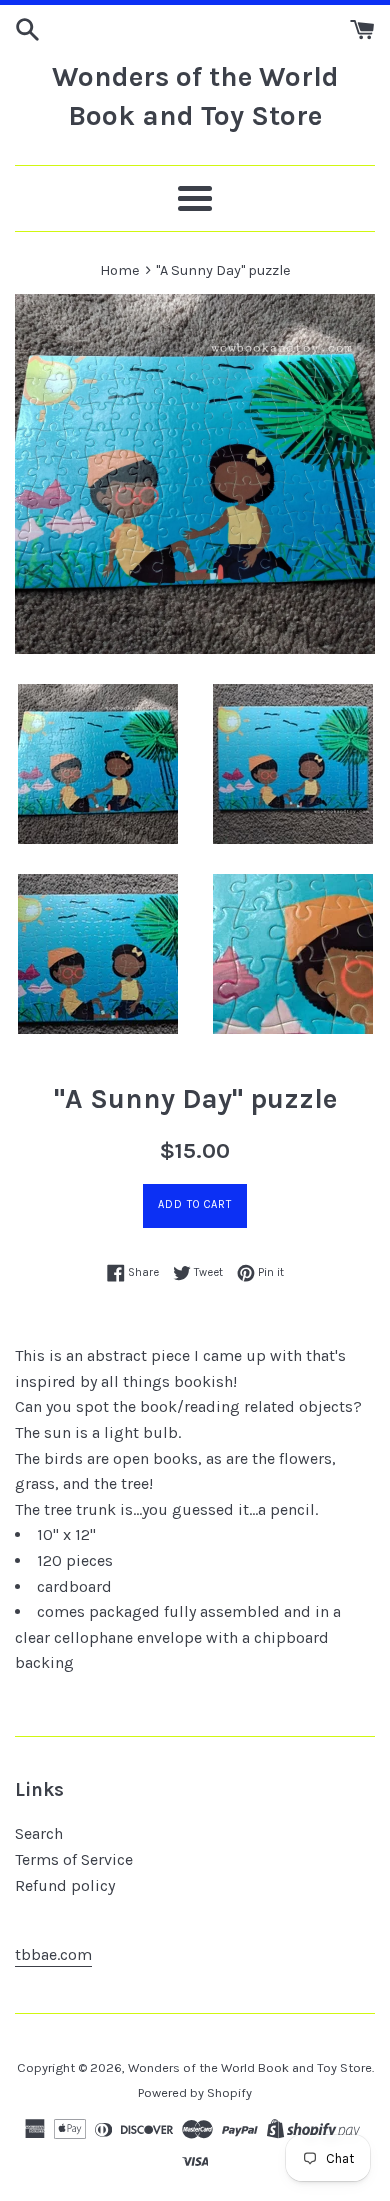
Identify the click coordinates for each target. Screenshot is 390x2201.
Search (39, 1833)
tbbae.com (53, 1954)
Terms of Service (74, 1859)
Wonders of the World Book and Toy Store (195, 96)
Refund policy (65, 1885)
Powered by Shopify (195, 2092)
